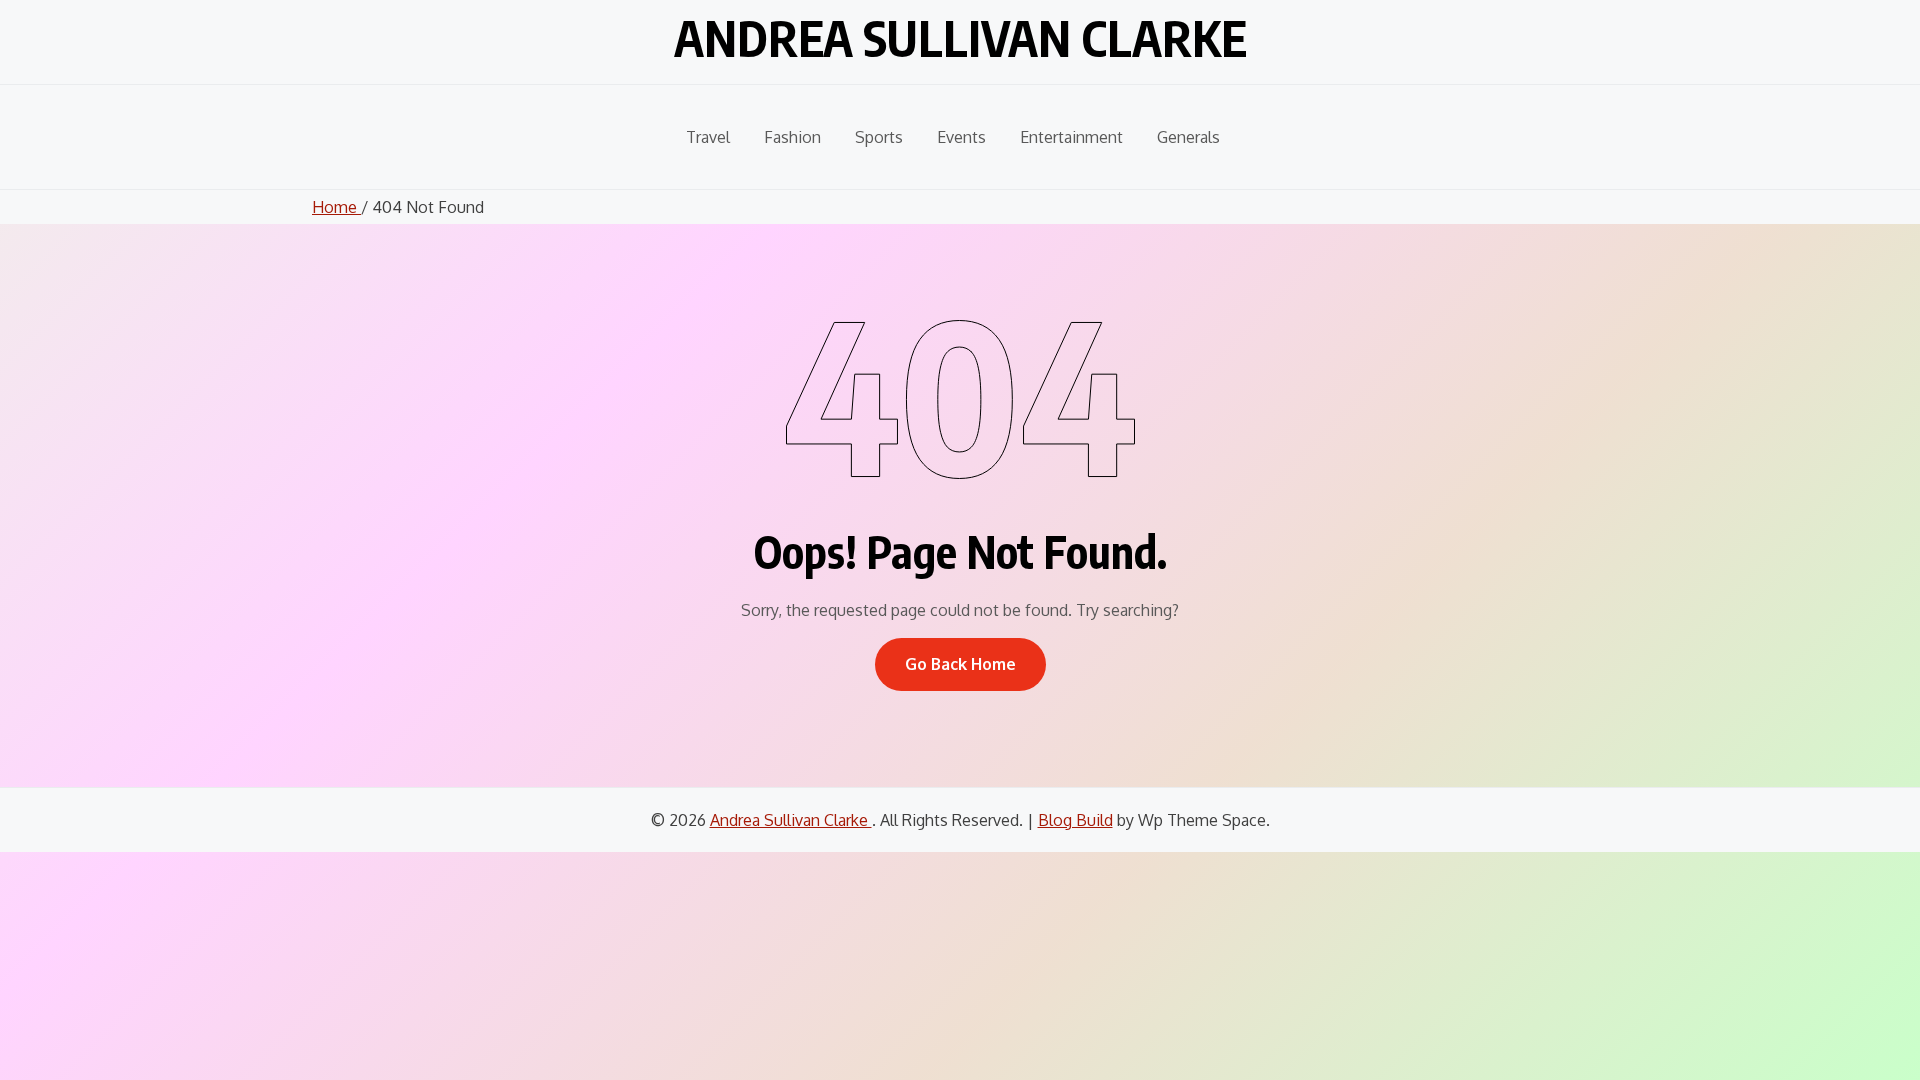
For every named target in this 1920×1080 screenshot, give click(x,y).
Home (336, 207)
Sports (879, 137)
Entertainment (1071, 137)
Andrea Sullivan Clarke (960, 38)
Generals (1188, 137)
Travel (708, 137)
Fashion (792, 137)
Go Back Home (960, 664)
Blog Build (1075, 820)
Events (961, 137)
